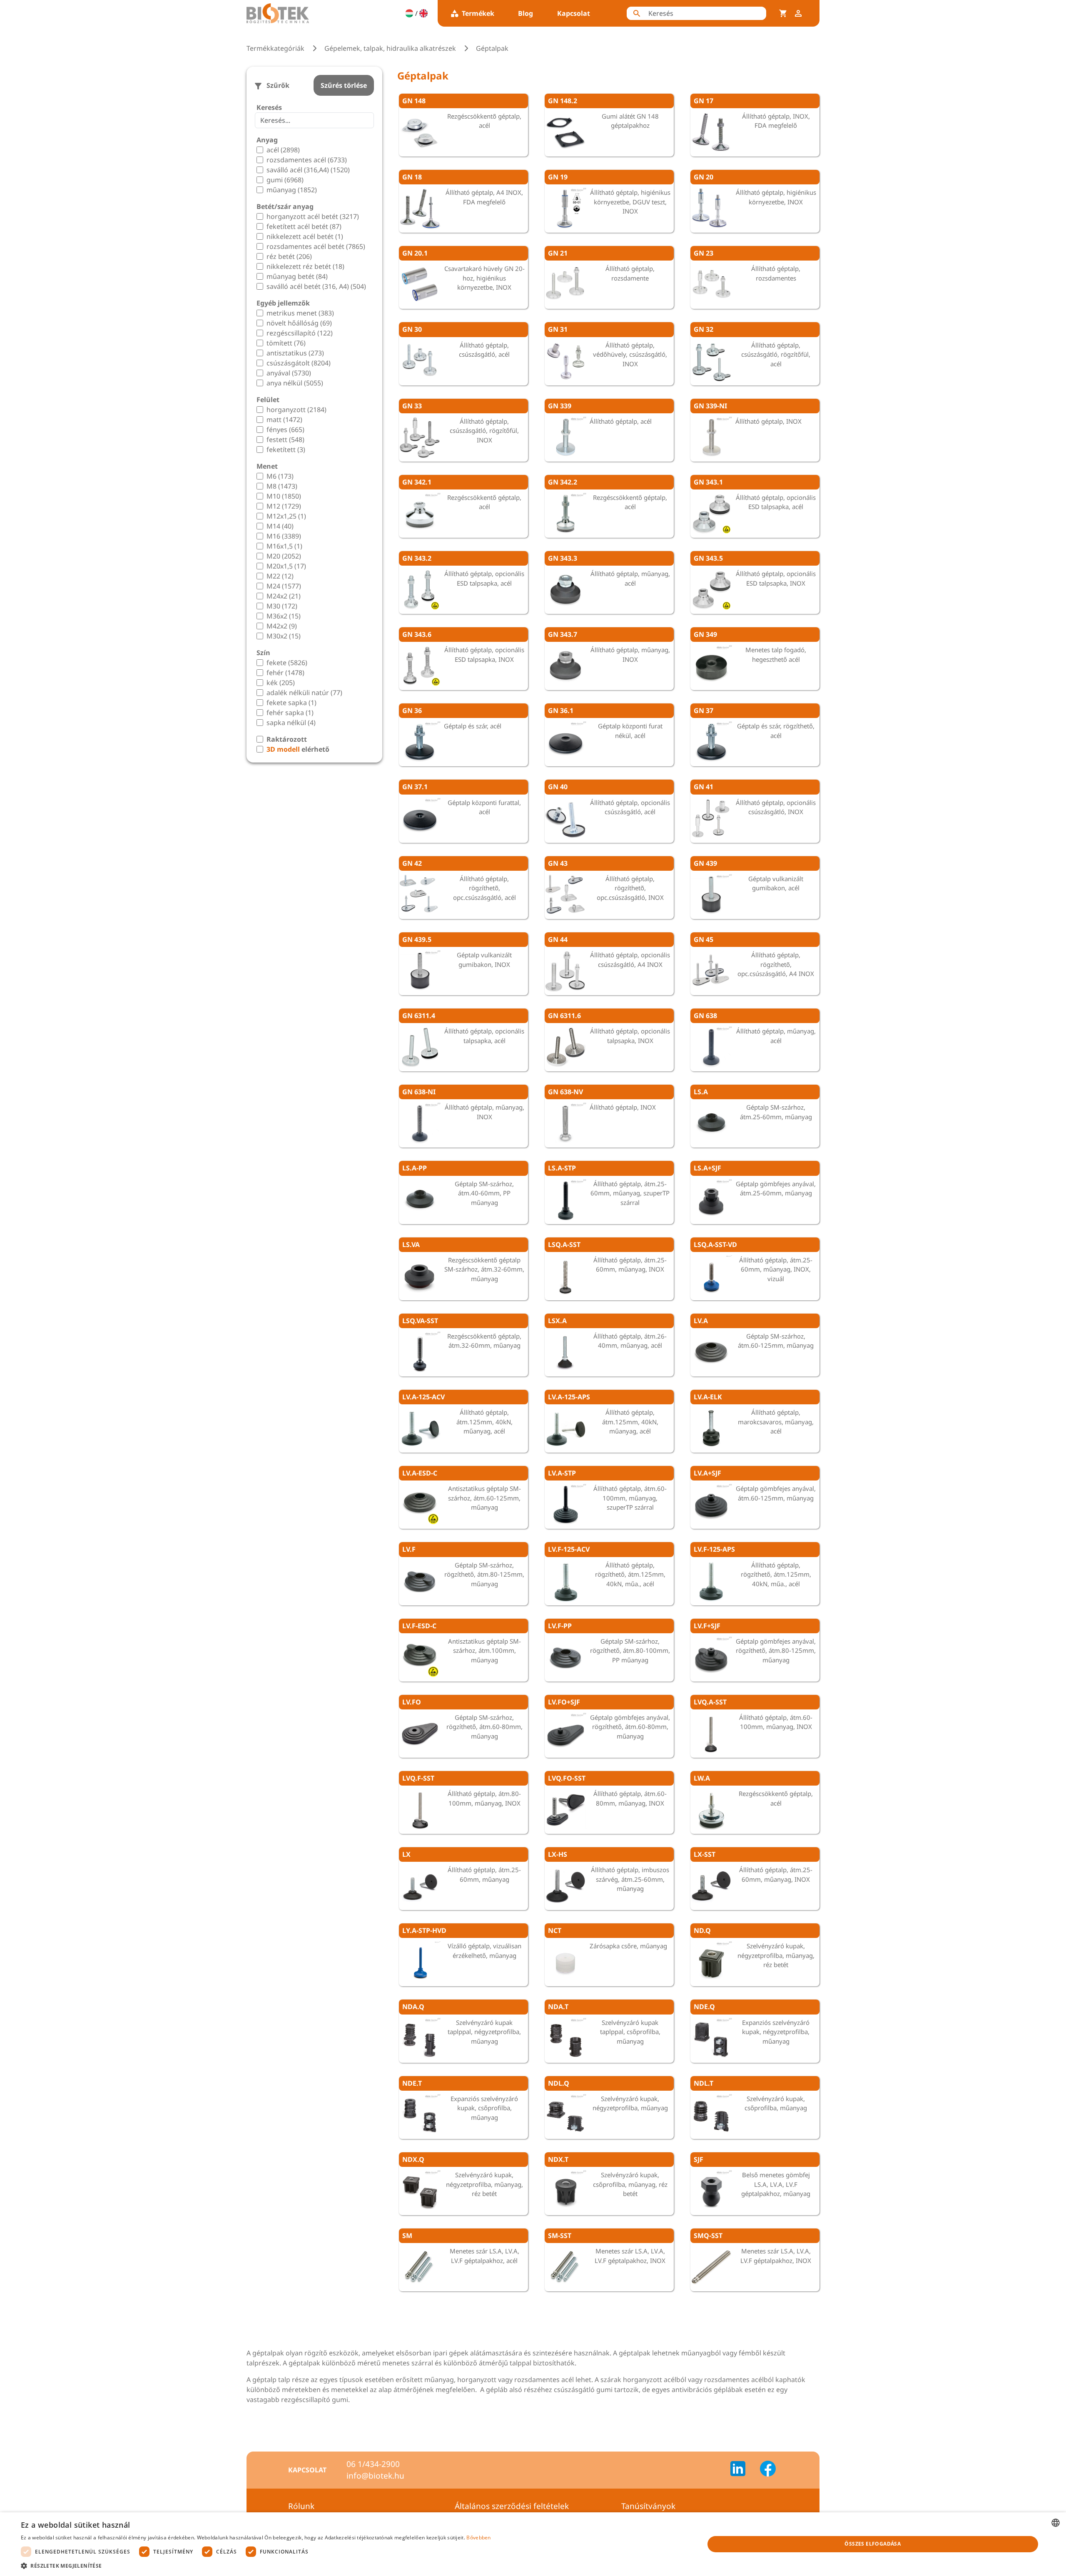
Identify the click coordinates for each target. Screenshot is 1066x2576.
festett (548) (285, 440)
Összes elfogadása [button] (873, 2544)
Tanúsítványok (648, 2506)
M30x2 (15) (284, 636)
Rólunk (301, 2506)
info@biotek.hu (375, 2476)
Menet (267, 466)
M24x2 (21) (284, 596)
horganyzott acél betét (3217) (313, 216)
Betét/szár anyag (285, 206)
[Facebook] (768, 2470)
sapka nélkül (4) (291, 723)
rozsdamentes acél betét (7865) (316, 246)
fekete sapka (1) (291, 703)
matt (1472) (284, 420)
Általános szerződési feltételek (512, 2506)
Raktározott (287, 739)
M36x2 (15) (284, 616)
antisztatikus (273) (295, 353)
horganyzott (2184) (296, 410)
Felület (268, 400)
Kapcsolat (574, 13)
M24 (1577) (284, 586)
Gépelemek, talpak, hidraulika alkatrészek (390, 48)
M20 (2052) (284, 556)
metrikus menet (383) (300, 313)
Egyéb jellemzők (283, 303)
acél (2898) (283, 150)
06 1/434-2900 (373, 2464)
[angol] (423, 13)
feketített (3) (286, 450)
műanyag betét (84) (297, 276)
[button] (256, 2566)
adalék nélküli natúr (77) (304, 693)
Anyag (267, 140)
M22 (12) (280, 576)
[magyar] (409, 13)
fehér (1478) (285, 673)
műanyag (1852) (292, 190)
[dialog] (533, 2544)
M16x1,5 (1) (284, 546)
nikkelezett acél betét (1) (305, 236)
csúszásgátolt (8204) (299, 363)
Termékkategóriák (275, 48)
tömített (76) (286, 343)
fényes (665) (285, 430)
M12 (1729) (284, 506)
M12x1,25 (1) (286, 516)
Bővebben (478, 2537)
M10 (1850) (284, 496)
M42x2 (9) (282, 626)
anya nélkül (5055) (295, 383)
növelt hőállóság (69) (299, 323)
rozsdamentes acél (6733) (307, 160)
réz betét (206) (289, 256)
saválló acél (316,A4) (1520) (308, 170)
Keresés (269, 107)
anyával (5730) (289, 373)
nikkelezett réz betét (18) (305, 266)
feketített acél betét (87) (304, 226)
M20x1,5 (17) (286, 566)
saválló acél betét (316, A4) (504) (316, 286)
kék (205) (281, 683)
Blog (526, 13)
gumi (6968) (285, 180)
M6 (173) (280, 476)
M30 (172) (282, 606)
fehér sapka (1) (290, 713)
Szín (263, 653)
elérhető (298, 749)
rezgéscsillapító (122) (300, 333)
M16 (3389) (284, 536)
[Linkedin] (743, 2470)
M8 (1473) (282, 486)
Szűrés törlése (344, 85)
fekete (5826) (287, 663)
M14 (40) (280, 526)
